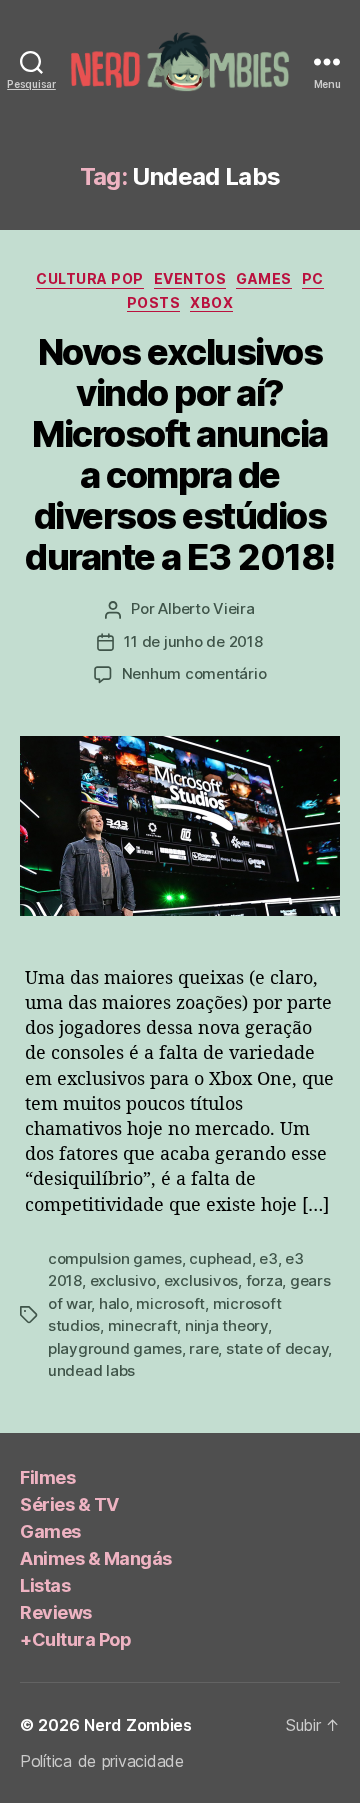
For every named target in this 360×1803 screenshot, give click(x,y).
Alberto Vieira (206, 608)
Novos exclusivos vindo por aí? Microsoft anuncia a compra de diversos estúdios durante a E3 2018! (179, 454)
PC (313, 278)
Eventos (190, 278)
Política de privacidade (102, 1761)
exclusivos (201, 1280)
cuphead (220, 1258)
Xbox (211, 302)
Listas (45, 1585)
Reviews (56, 1612)
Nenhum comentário (194, 673)
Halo (114, 1303)
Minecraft (143, 1325)
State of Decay (277, 1348)
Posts (154, 302)
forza (264, 1280)
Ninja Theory (226, 1325)
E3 (268, 1258)
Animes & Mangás (96, 1558)
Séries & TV (69, 1504)
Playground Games (115, 1348)
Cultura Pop (90, 278)
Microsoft (170, 1303)
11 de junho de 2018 (193, 641)
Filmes (47, 1477)
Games (264, 278)
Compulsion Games (115, 1258)
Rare (203, 1348)
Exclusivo (123, 1280)
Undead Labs (91, 1370)
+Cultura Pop (75, 1639)
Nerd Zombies (138, 1725)
